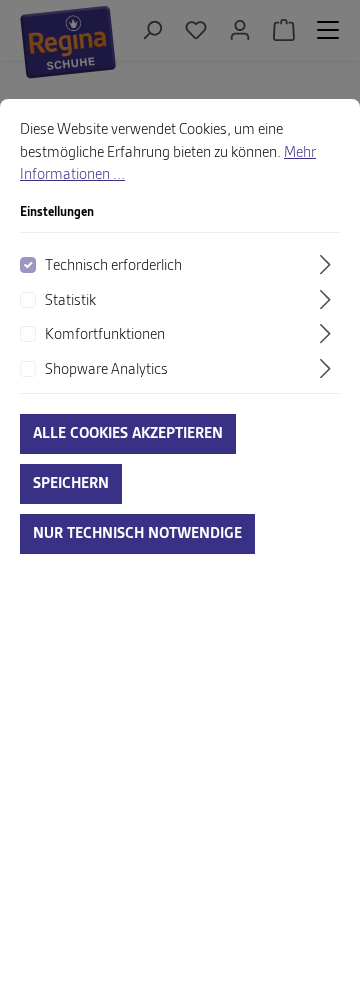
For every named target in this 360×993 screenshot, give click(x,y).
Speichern (71, 484)
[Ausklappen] (328, 264)
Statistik (70, 301)
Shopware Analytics (106, 370)
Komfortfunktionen (105, 335)
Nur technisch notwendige (137, 534)
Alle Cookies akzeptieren (128, 434)
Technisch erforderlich (113, 266)
